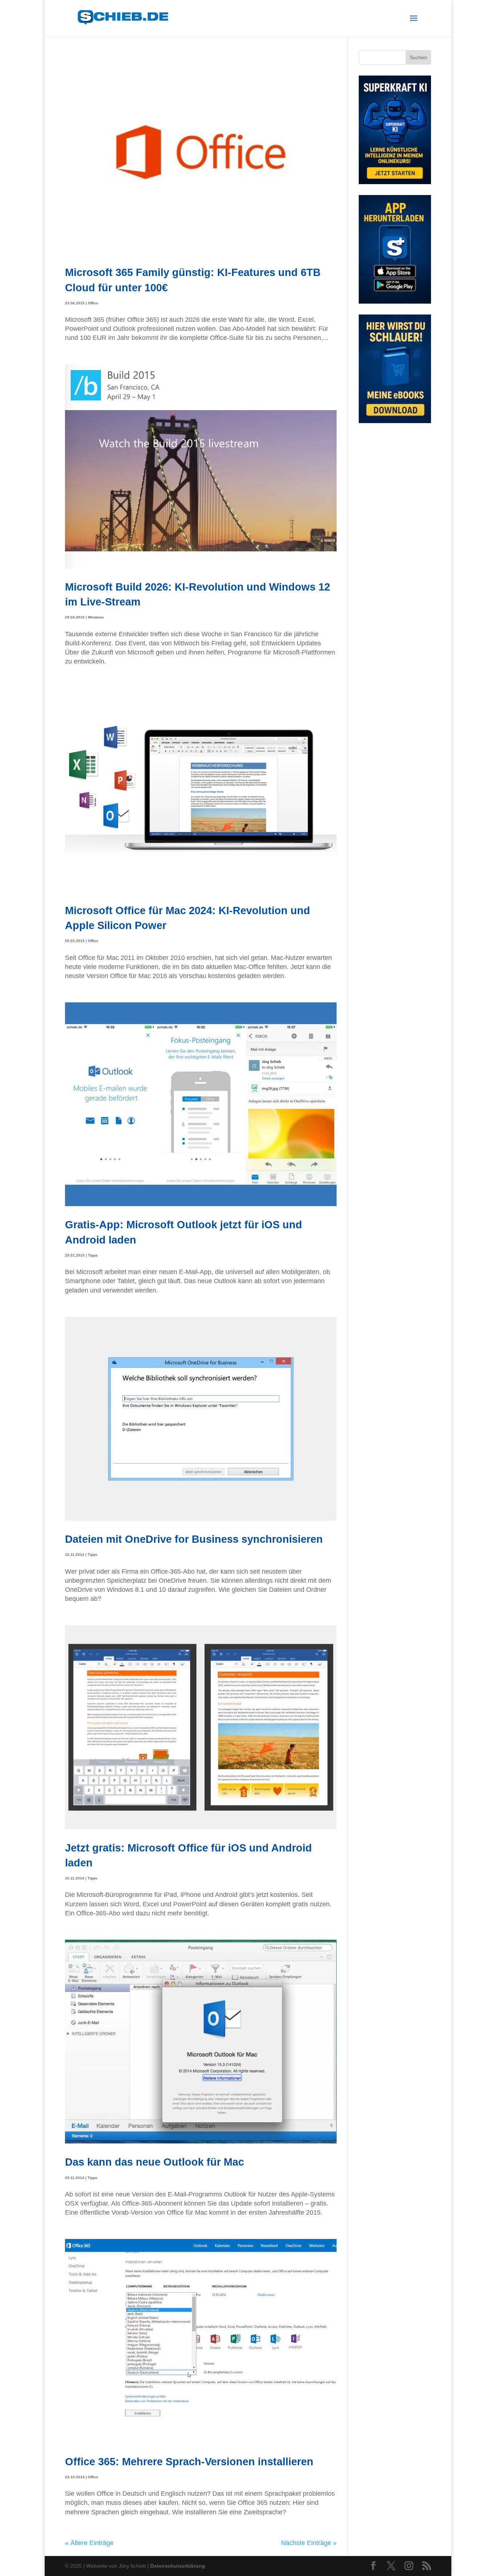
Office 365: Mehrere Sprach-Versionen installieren (189, 2461)
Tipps (93, 1255)
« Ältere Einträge (89, 2543)
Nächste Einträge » (309, 2543)
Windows (96, 617)
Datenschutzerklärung (178, 2566)
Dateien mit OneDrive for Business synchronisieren (194, 1539)
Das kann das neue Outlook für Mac (155, 2162)
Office (93, 303)
